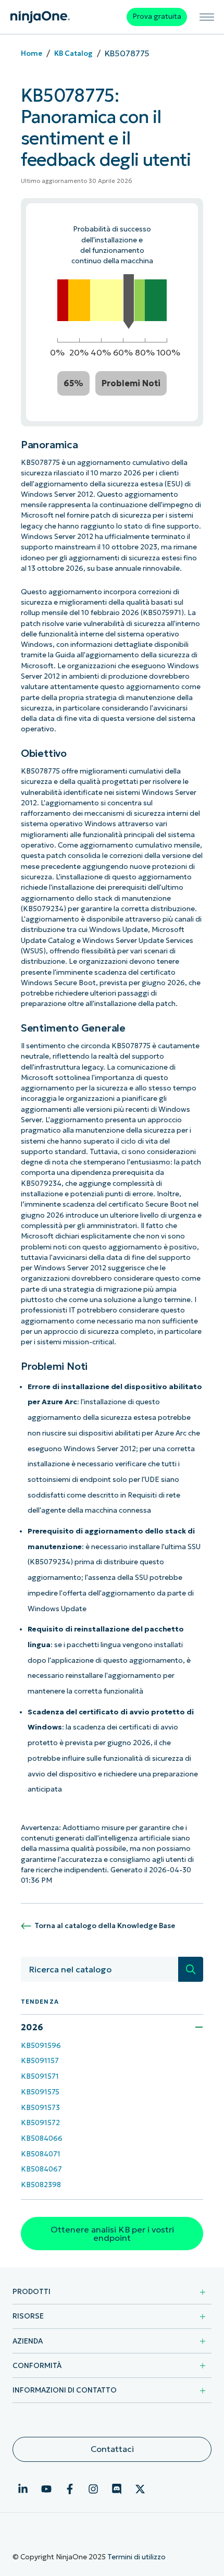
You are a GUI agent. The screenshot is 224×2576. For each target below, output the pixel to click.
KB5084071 (41, 2154)
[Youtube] (46, 2489)
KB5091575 (40, 2092)
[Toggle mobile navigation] (207, 17)
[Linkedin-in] (23, 2489)
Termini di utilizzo (136, 2557)
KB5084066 (42, 2138)
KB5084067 (41, 2169)
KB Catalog (73, 53)
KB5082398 (41, 2185)
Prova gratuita (157, 16)
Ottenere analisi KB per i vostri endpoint (112, 2234)
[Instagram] (93, 2489)
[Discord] (117, 2489)
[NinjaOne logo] (40, 17)
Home (32, 53)
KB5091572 (40, 2123)
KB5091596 (41, 2046)
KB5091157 (40, 2061)
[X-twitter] (140, 2489)
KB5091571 (40, 2076)
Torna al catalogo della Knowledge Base (105, 1926)
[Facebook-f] (70, 2489)
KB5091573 (40, 2108)
